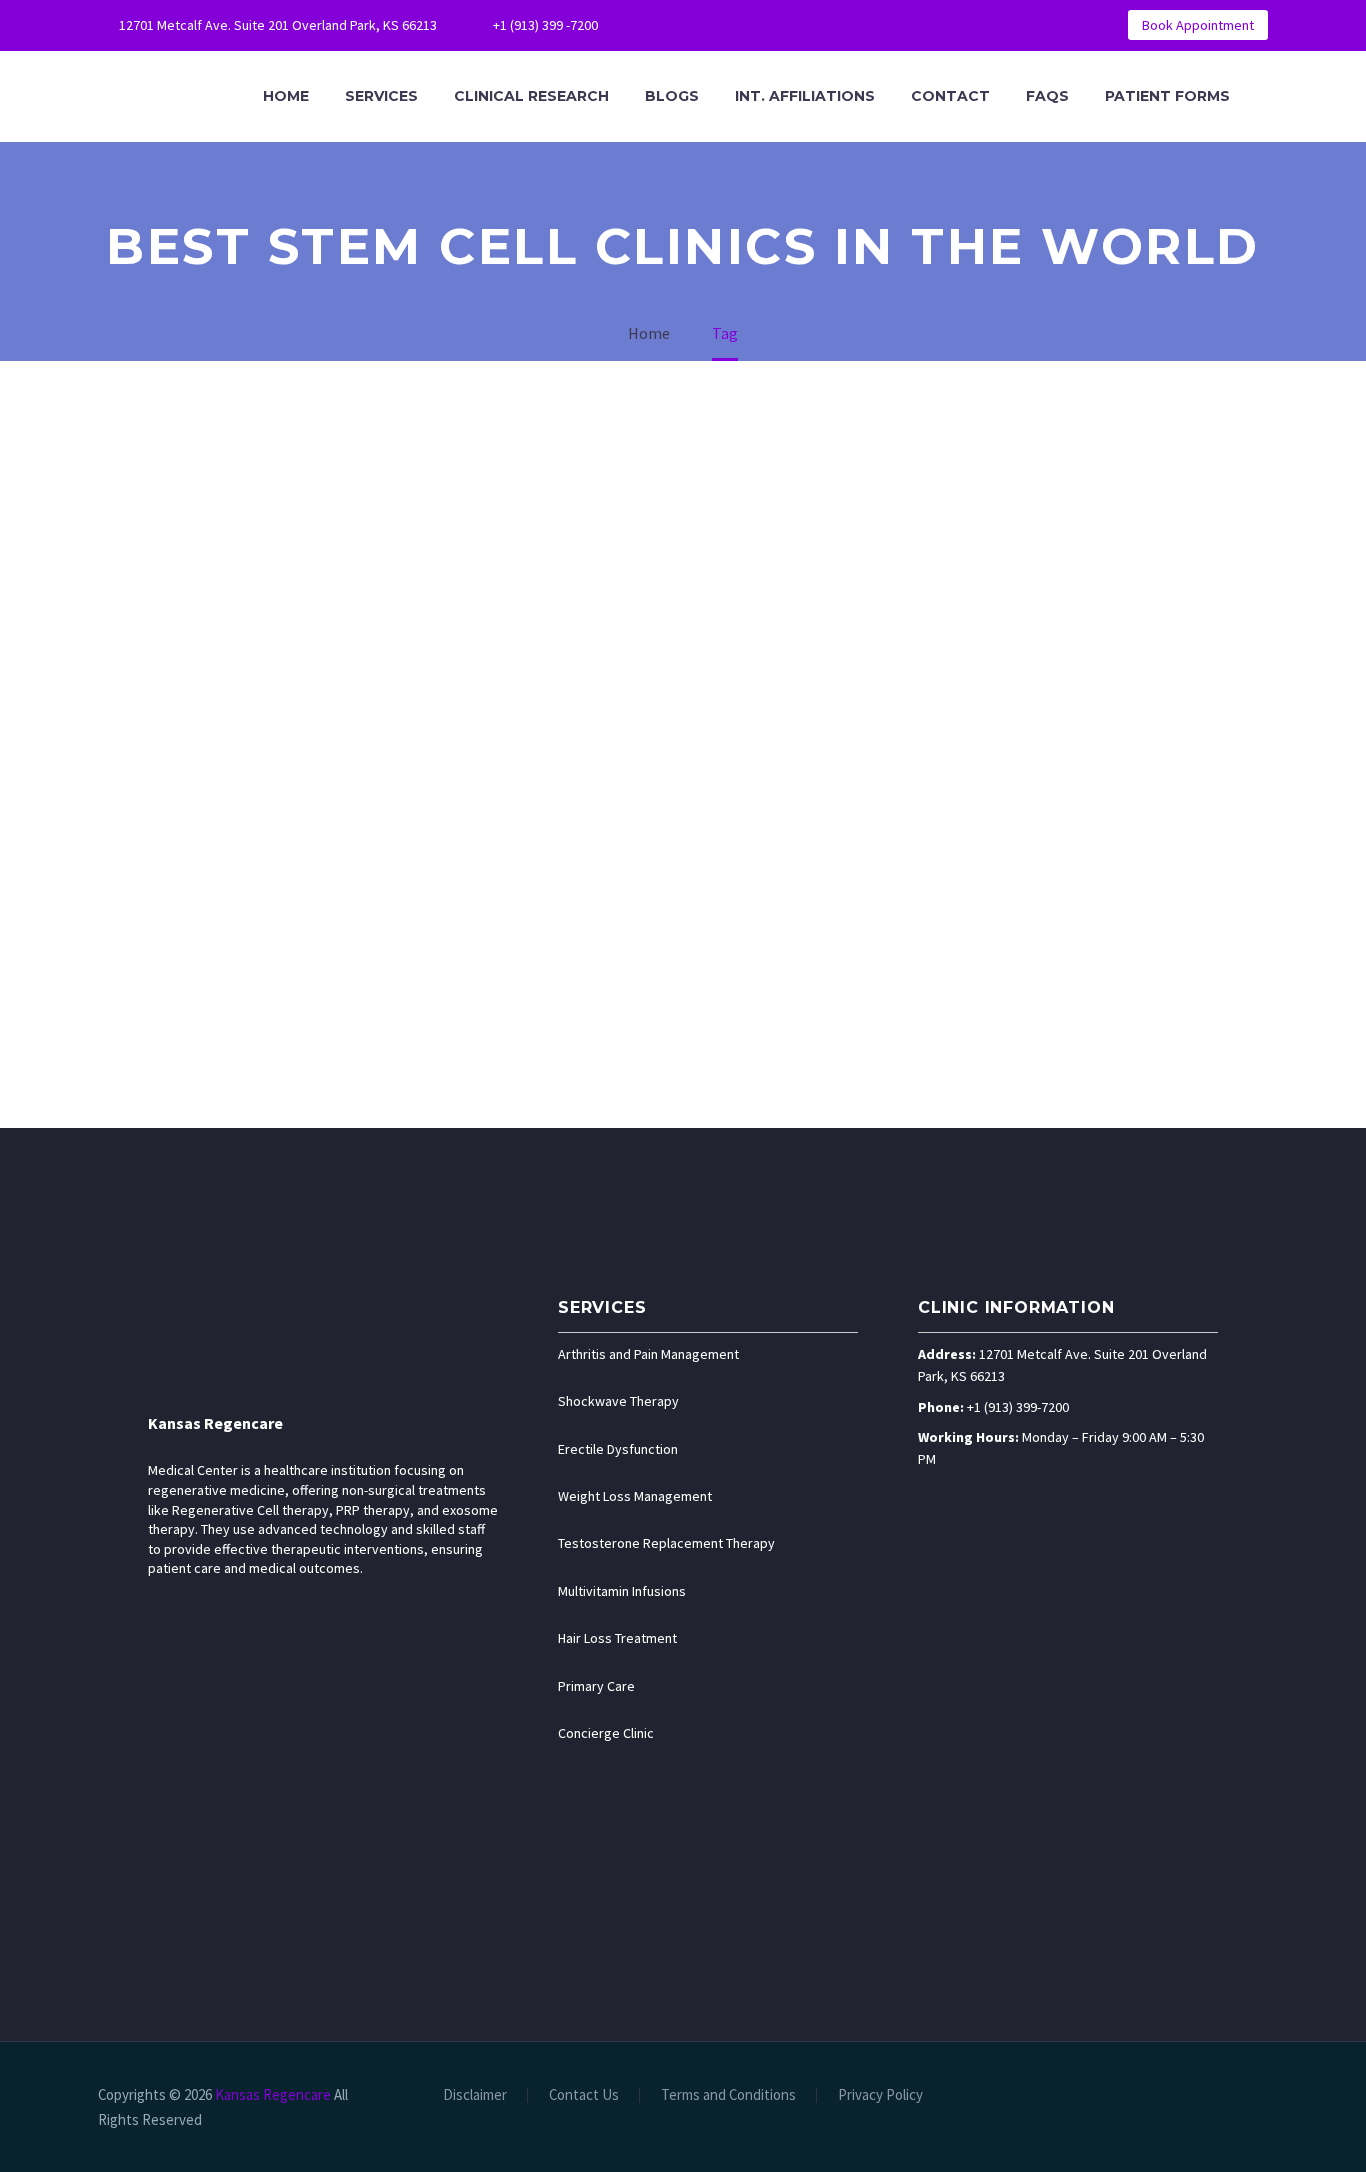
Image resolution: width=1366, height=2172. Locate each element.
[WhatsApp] (828, 25)
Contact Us (584, 2095)
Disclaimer (475, 2095)
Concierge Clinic (606, 1733)
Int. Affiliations (805, 96)
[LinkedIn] (708, 25)
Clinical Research (531, 96)
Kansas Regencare (215, 1423)
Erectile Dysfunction (618, 1449)
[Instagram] (768, 25)
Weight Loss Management (635, 1496)
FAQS (1047, 96)
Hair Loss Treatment (617, 1638)
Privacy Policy (880, 2095)
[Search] (1268, 96)
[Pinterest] (798, 25)
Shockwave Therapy (618, 1401)
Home (286, 96)
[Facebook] (678, 25)
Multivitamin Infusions (622, 1591)
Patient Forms (1167, 96)
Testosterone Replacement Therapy (666, 1543)
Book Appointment (1198, 25)
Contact (950, 96)
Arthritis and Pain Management (648, 1354)
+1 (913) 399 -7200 (545, 25)
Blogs (672, 96)
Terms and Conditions (728, 2095)
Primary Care (596, 1686)
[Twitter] (738, 25)
